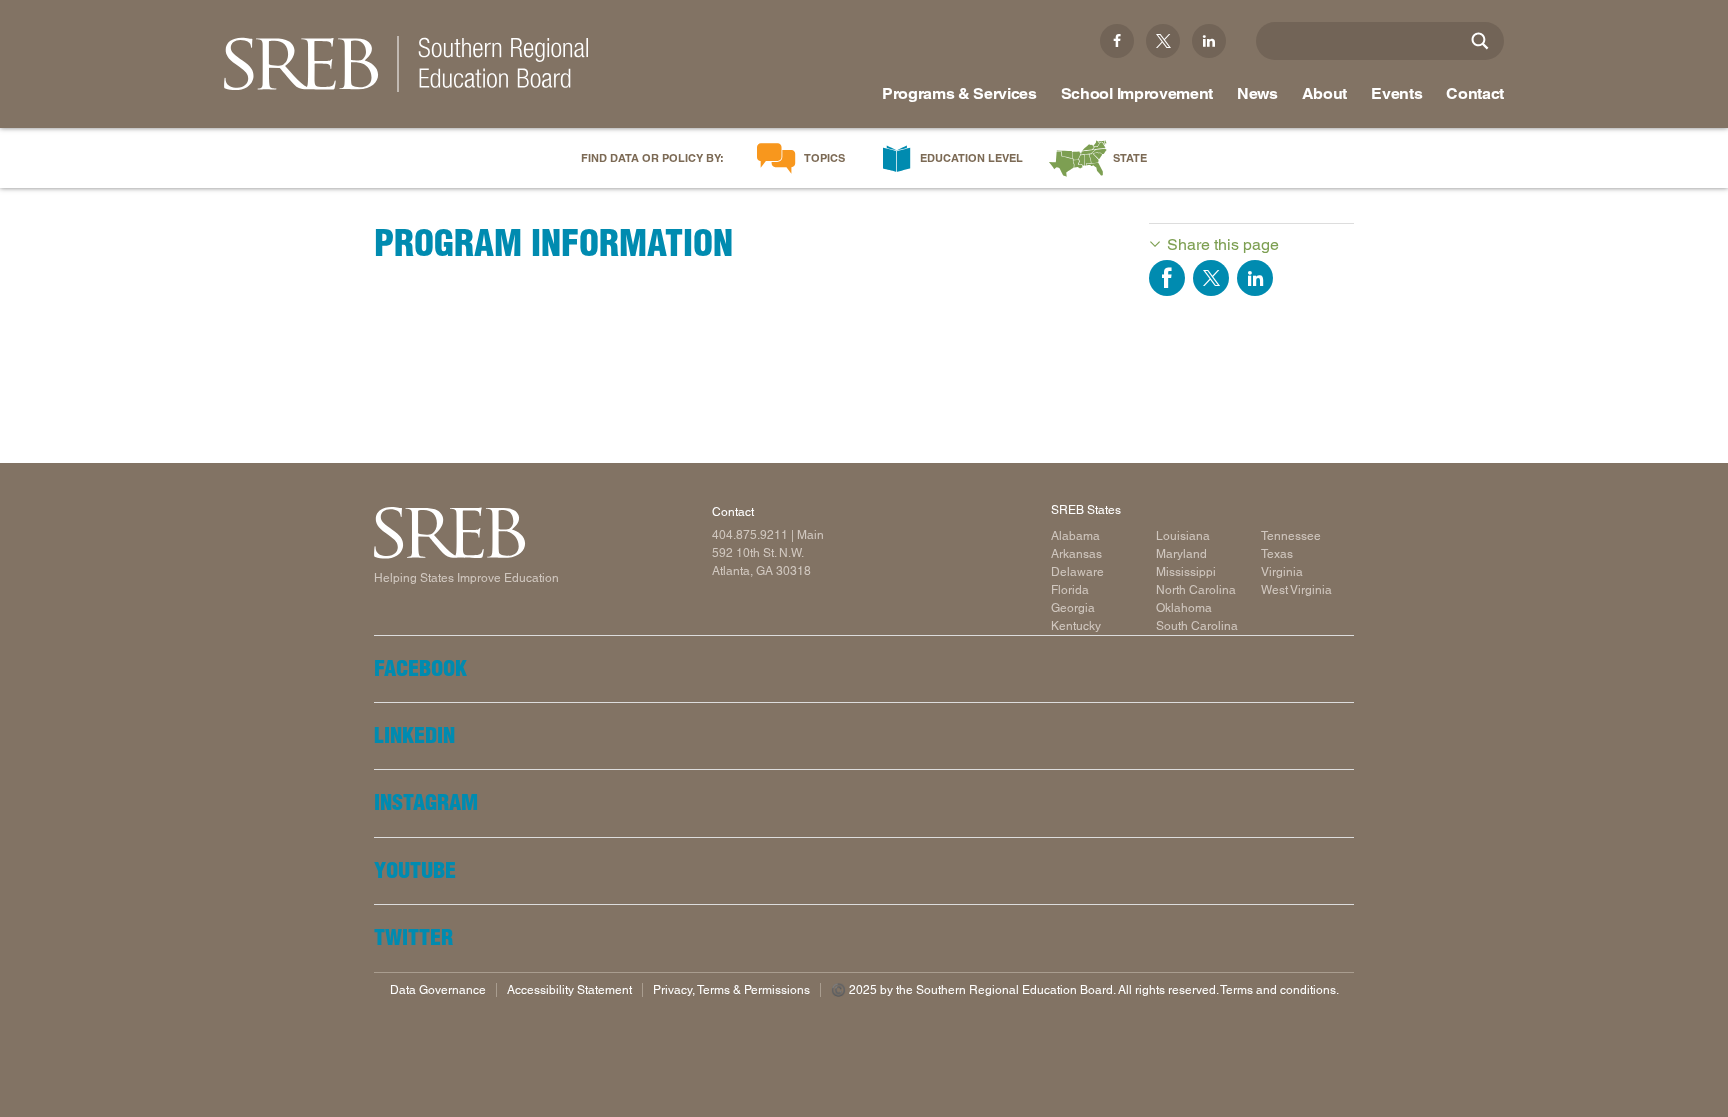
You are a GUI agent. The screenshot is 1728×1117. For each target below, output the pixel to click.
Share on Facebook (1167, 278)
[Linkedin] (1209, 41)
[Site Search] (1480, 41)
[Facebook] (1117, 41)
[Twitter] (1163, 41)
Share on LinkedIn (1255, 278)
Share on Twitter (1211, 278)
